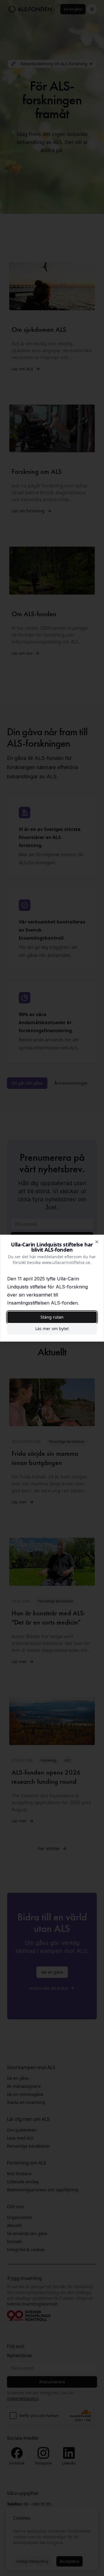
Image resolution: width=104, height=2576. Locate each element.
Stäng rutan (52, 1317)
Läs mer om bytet (52, 1329)
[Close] (97, 1242)
